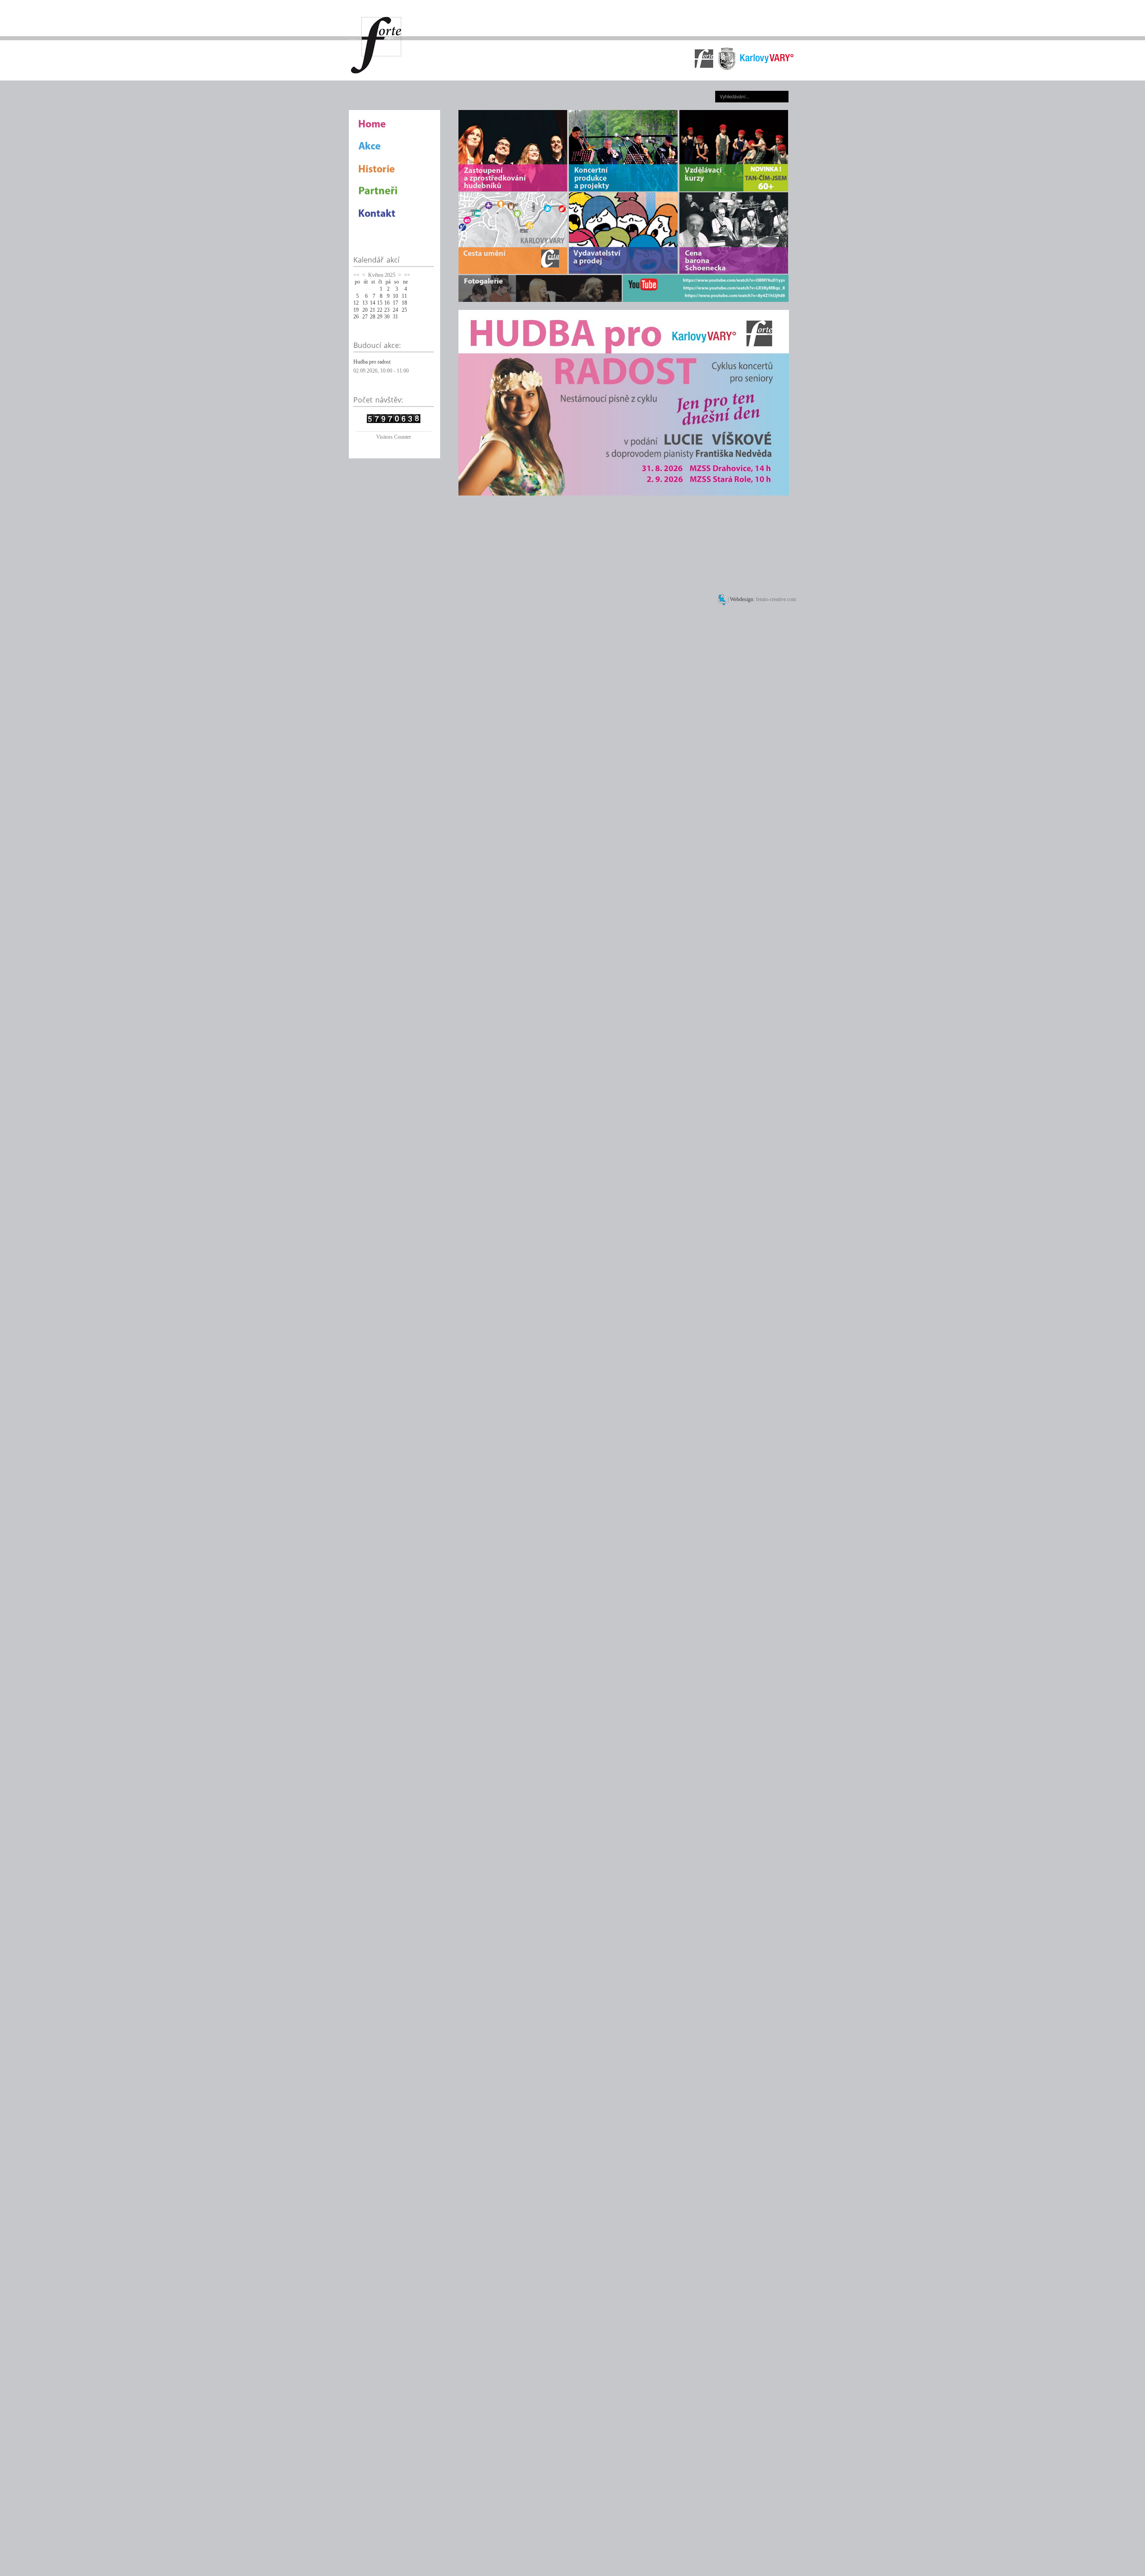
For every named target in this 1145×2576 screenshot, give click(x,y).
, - (381, 371)
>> (407, 275)
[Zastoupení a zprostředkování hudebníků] (513, 150)
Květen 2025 (382, 275)
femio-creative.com (776, 599)
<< (356, 275)
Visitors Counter (394, 437)
